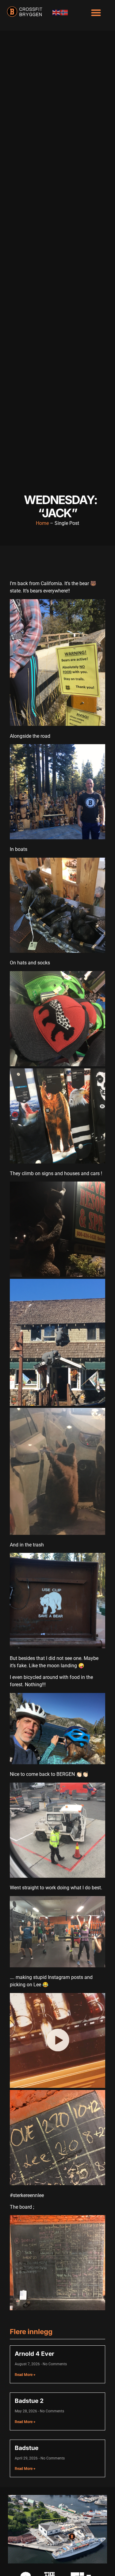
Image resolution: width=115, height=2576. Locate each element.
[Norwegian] (64, 12)
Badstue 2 (29, 2401)
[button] (96, 12)
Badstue (27, 2448)
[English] (56, 12)
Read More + (25, 2375)
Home (42, 523)
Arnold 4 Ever (34, 2354)
